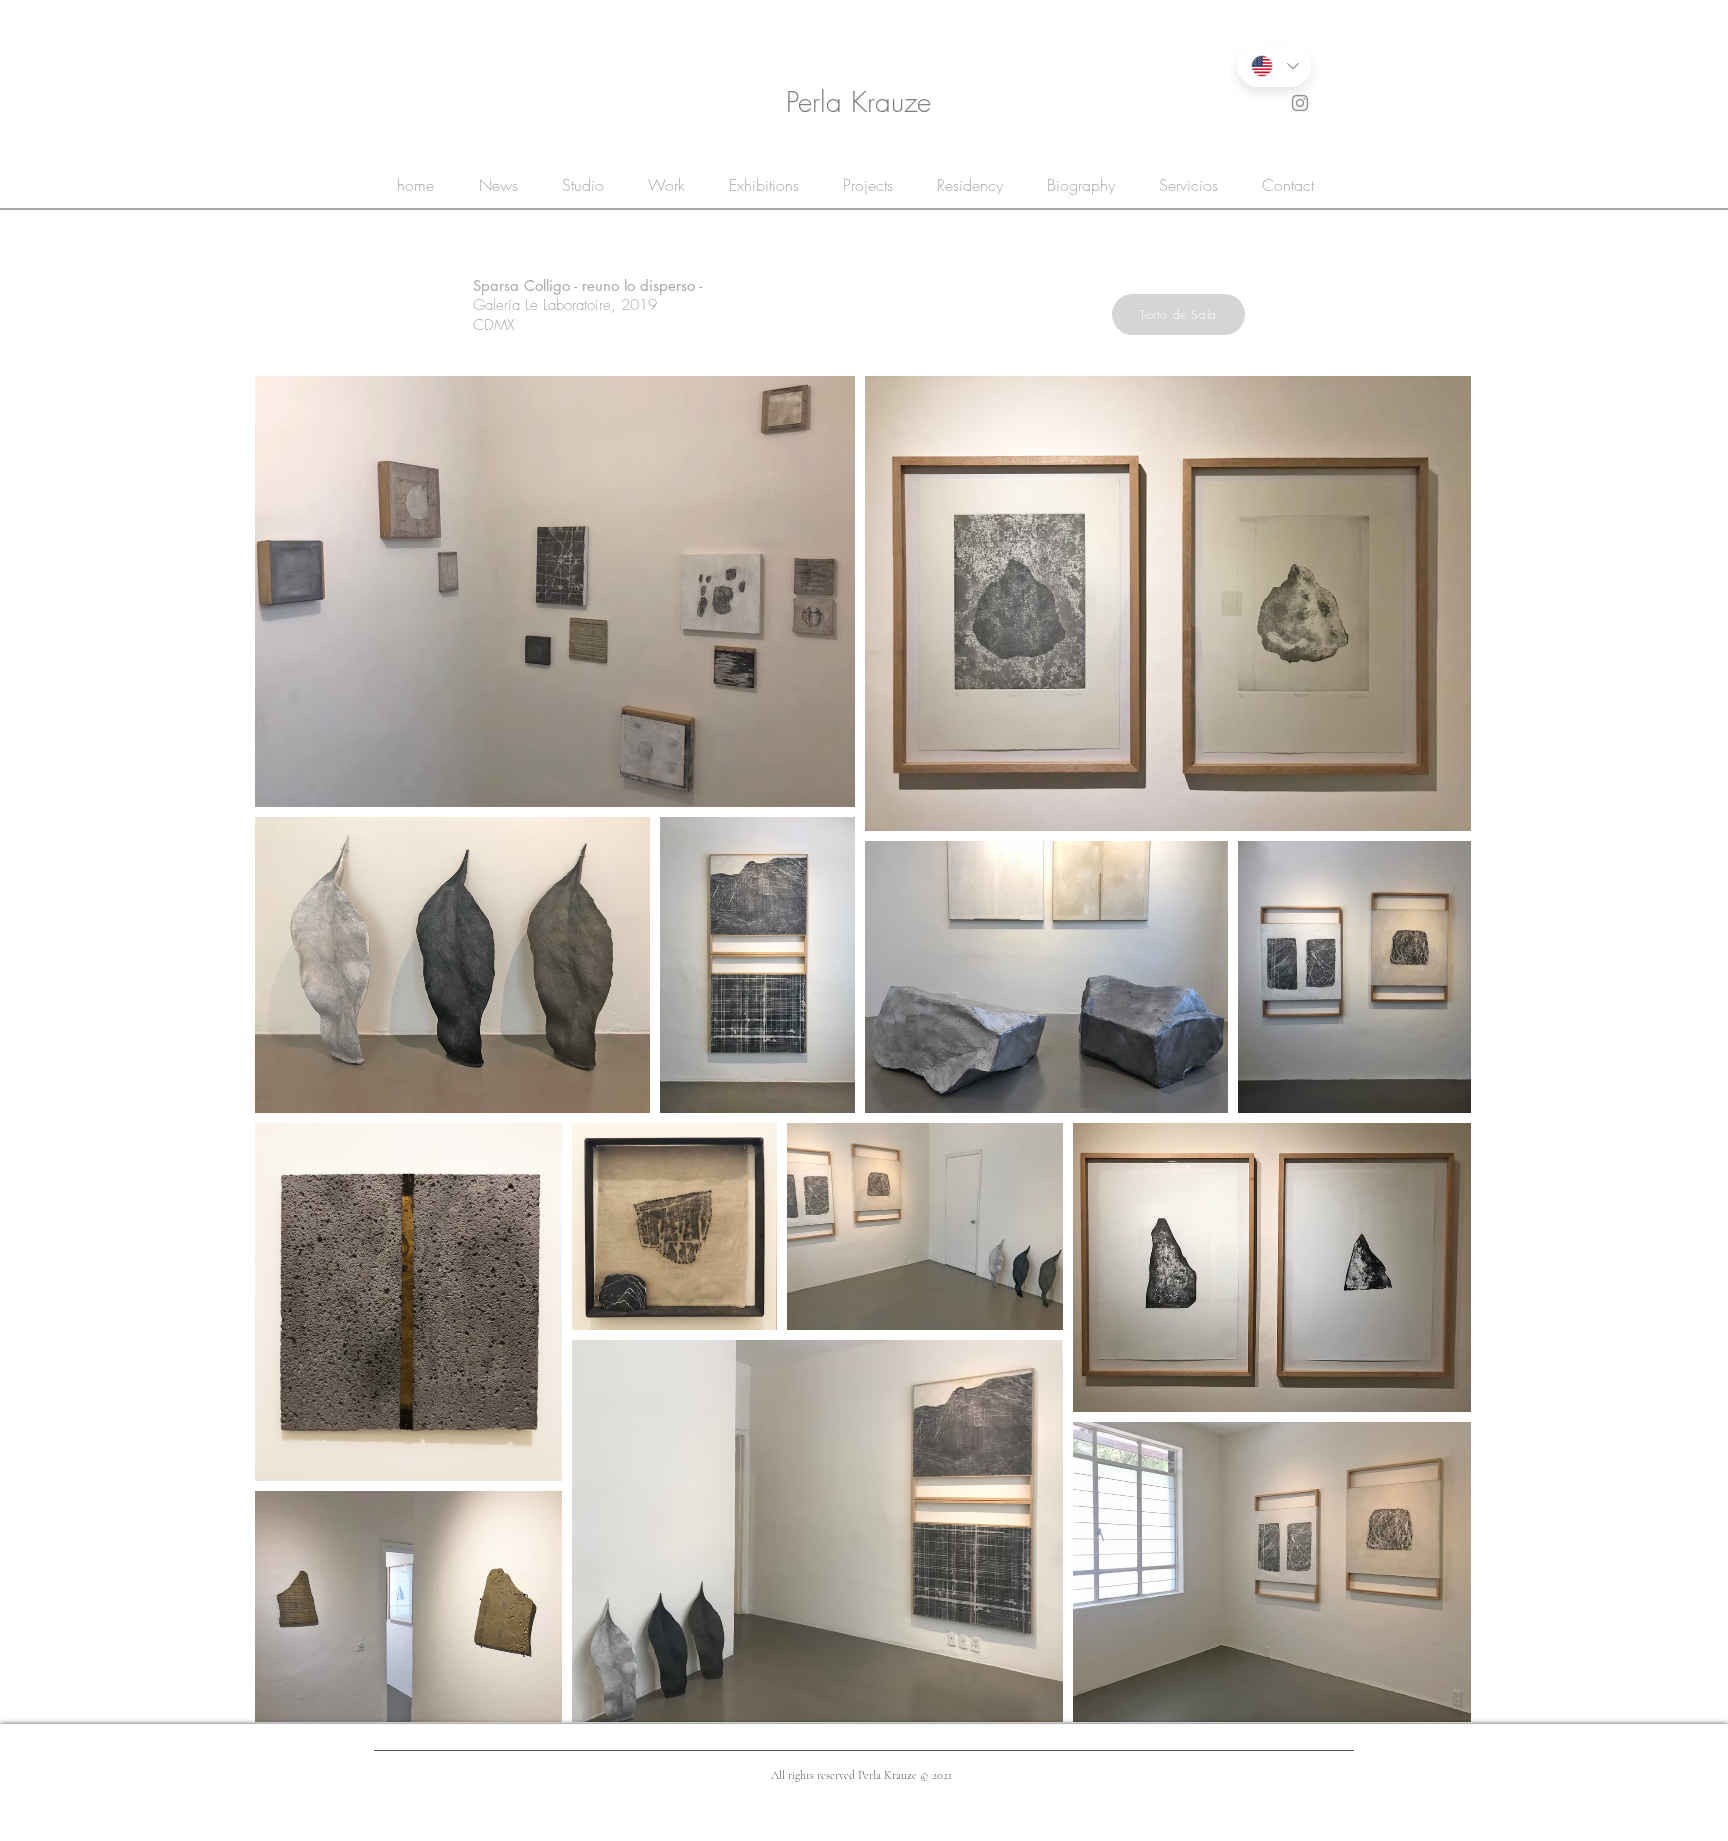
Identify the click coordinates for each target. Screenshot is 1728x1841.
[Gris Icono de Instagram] (1300, 103)
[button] (1178, 314)
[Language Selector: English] (1274, 66)
